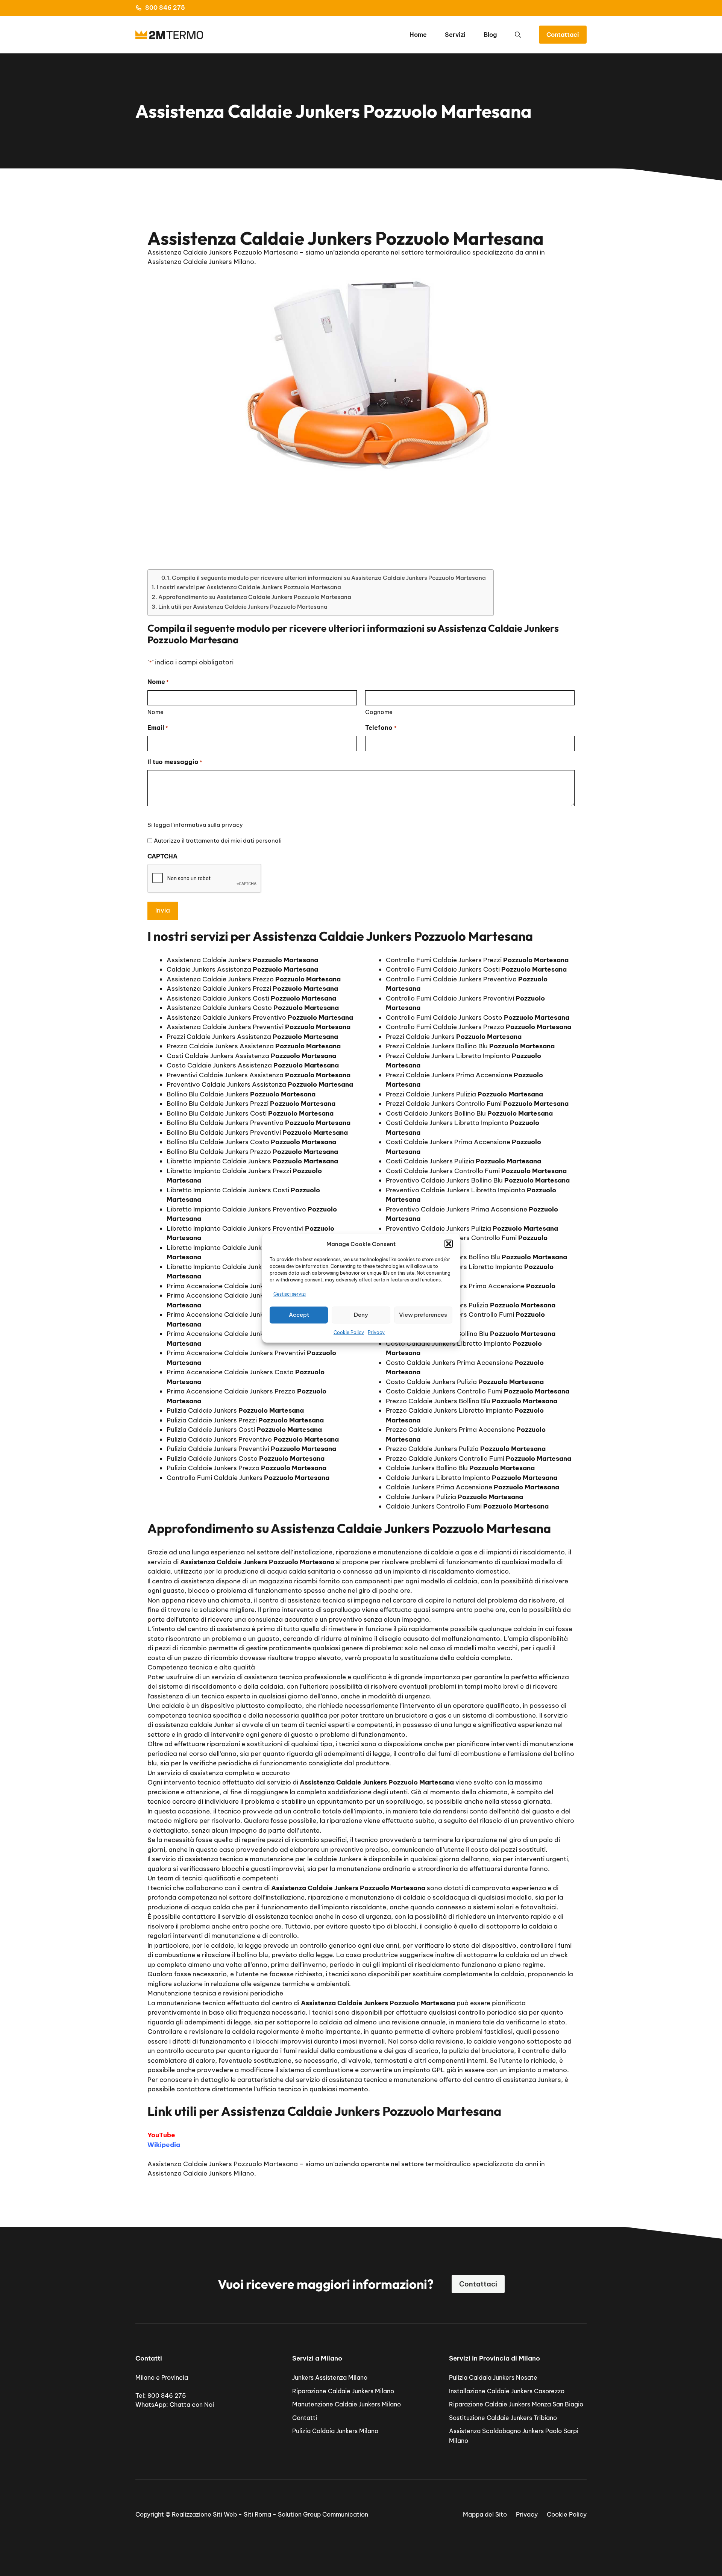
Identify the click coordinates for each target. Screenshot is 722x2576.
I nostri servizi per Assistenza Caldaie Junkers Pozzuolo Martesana (249, 587)
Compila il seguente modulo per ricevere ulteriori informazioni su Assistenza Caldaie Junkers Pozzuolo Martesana (329, 578)
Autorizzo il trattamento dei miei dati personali (218, 841)
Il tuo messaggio (175, 762)
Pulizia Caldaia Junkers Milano (335, 2431)
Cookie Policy (349, 1332)
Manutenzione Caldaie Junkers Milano (347, 2404)
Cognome (379, 712)
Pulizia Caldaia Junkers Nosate (493, 2377)
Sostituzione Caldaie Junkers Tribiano (503, 2418)
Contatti (305, 2418)
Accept (299, 1315)
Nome (155, 712)
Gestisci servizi (290, 1294)
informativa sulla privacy (208, 825)
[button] (449, 1244)
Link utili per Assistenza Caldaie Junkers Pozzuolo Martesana (243, 607)
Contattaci (563, 35)
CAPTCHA (162, 856)
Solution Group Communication (323, 2514)
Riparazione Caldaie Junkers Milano (343, 2391)
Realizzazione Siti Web (204, 2514)
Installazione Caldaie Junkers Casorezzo (507, 2391)
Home (418, 35)
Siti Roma (257, 2514)
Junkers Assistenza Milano (330, 2377)
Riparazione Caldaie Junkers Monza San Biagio (516, 2404)
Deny (361, 1315)
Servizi (455, 35)
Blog (490, 35)
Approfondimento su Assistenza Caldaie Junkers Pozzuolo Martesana (255, 597)
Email (158, 728)
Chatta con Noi (192, 2405)
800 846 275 (165, 8)
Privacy (376, 1332)
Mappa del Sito (485, 2514)
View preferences (423, 1315)
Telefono (381, 728)
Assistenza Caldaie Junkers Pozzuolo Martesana (223, 2164)
